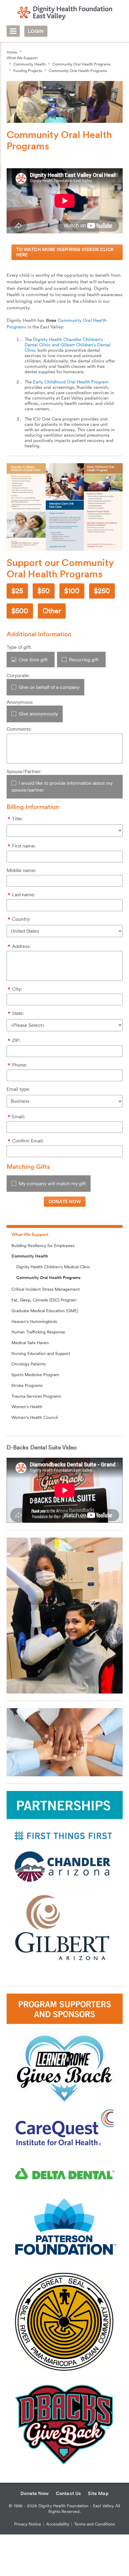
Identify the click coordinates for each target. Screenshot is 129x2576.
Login (36, 31)
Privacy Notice (28, 2524)
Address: (21, 946)
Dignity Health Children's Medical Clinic (53, 1267)
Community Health (29, 64)
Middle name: (21, 870)
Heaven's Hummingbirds (34, 1321)
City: (17, 989)
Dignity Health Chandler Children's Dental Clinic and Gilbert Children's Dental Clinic (67, 345)
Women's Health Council (34, 1417)
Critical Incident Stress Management (46, 1289)
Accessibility (58, 2524)
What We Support (22, 58)
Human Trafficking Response (38, 1332)
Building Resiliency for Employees (43, 1246)
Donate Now (34, 2493)
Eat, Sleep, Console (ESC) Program (44, 1300)
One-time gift (33, 660)
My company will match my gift (52, 1184)
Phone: (19, 1065)
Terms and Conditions (94, 2524)
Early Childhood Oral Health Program (71, 382)
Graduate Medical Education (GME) (45, 1311)
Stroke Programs (27, 1385)
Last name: (24, 895)
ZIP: (16, 1040)
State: (18, 1013)
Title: (17, 819)
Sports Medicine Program (35, 1375)
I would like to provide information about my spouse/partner (62, 787)
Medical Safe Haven (30, 1343)
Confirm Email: (28, 1141)
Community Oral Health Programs (81, 64)
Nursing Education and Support (41, 1353)
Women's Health (27, 1407)
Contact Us (68, 2493)
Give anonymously (38, 714)
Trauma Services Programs (36, 1396)
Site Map (98, 2493)
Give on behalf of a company (49, 687)
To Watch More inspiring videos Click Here (65, 252)
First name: (24, 846)
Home (12, 52)
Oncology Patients (28, 1364)
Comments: (19, 729)
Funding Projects (28, 71)
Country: (21, 919)
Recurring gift (84, 660)
